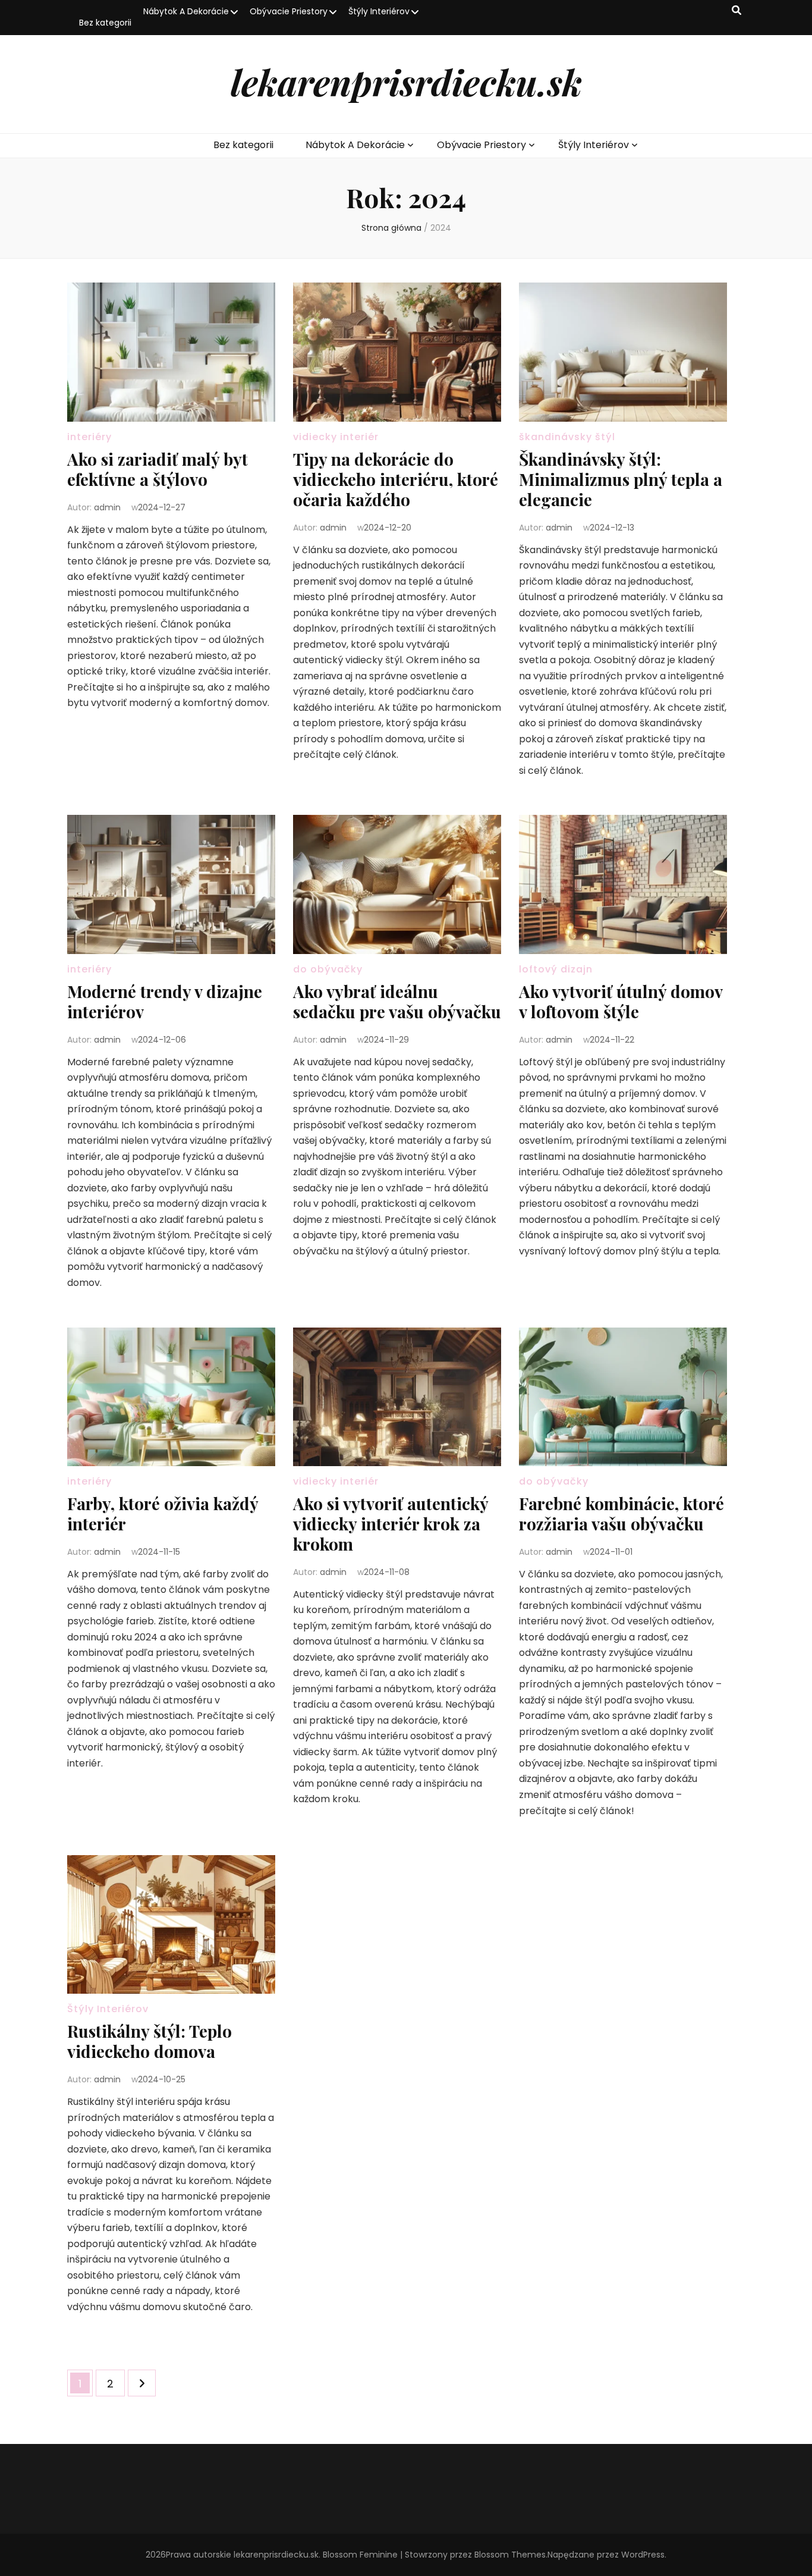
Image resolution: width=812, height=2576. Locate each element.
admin (107, 507)
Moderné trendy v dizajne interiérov (165, 1001)
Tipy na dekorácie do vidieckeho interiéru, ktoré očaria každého (396, 479)
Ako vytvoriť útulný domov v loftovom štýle (621, 1001)
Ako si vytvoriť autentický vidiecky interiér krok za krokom (391, 1524)
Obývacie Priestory (289, 11)
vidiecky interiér (336, 437)
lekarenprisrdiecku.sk (406, 81)
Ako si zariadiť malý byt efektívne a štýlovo (158, 469)
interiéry (89, 437)
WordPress (643, 2555)
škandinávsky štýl (567, 437)
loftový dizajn (556, 969)
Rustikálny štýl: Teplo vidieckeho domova (150, 2041)
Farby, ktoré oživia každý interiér (163, 1513)
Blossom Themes (510, 2555)
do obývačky (328, 969)
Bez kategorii (105, 23)
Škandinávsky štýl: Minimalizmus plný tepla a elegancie (621, 479)
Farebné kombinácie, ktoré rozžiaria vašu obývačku (621, 1513)
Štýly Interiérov (379, 11)
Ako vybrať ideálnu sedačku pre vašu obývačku (397, 1001)
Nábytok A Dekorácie (186, 11)
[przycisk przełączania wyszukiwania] (737, 11)
